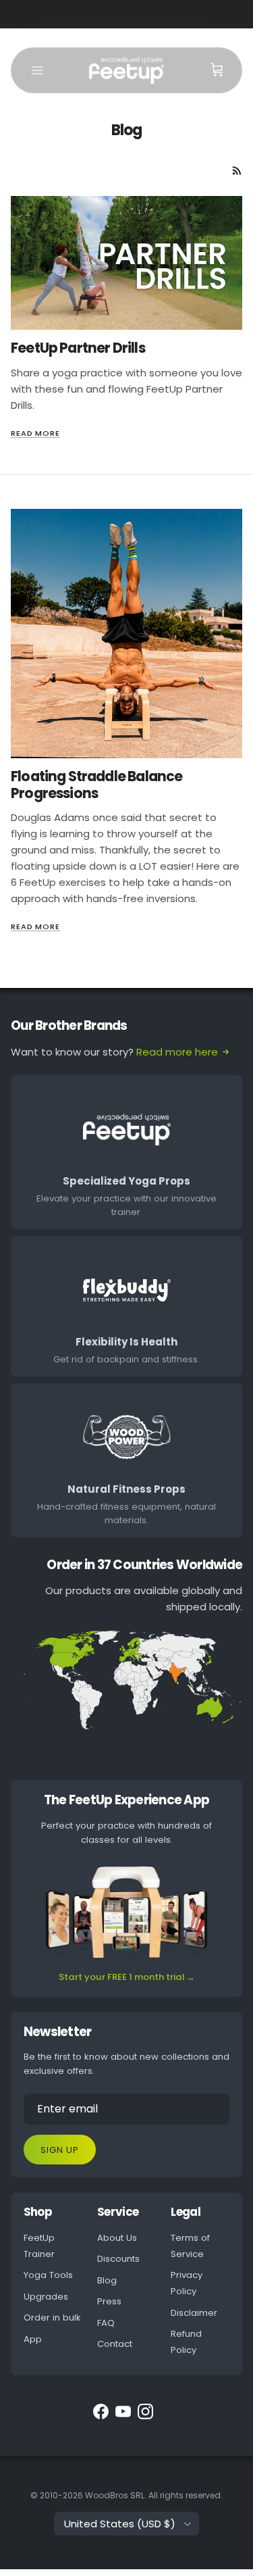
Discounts (118, 2259)
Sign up (60, 2150)
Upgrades (46, 2297)
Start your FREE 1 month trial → (127, 1977)
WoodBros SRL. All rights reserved (153, 2495)
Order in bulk (52, 2318)
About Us (117, 2238)
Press (109, 2301)
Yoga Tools (48, 2275)
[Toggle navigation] (37, 70)
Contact (115, 2344)
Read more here (177, 1052)
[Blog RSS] (237, 171)
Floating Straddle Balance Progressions (96, 785)
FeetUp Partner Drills (78, 348)
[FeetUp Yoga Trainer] (126, 70)
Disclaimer (194, 2313)
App (33, 2339)
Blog (107, 2280)
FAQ (106, 2323)
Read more (35, 433)
